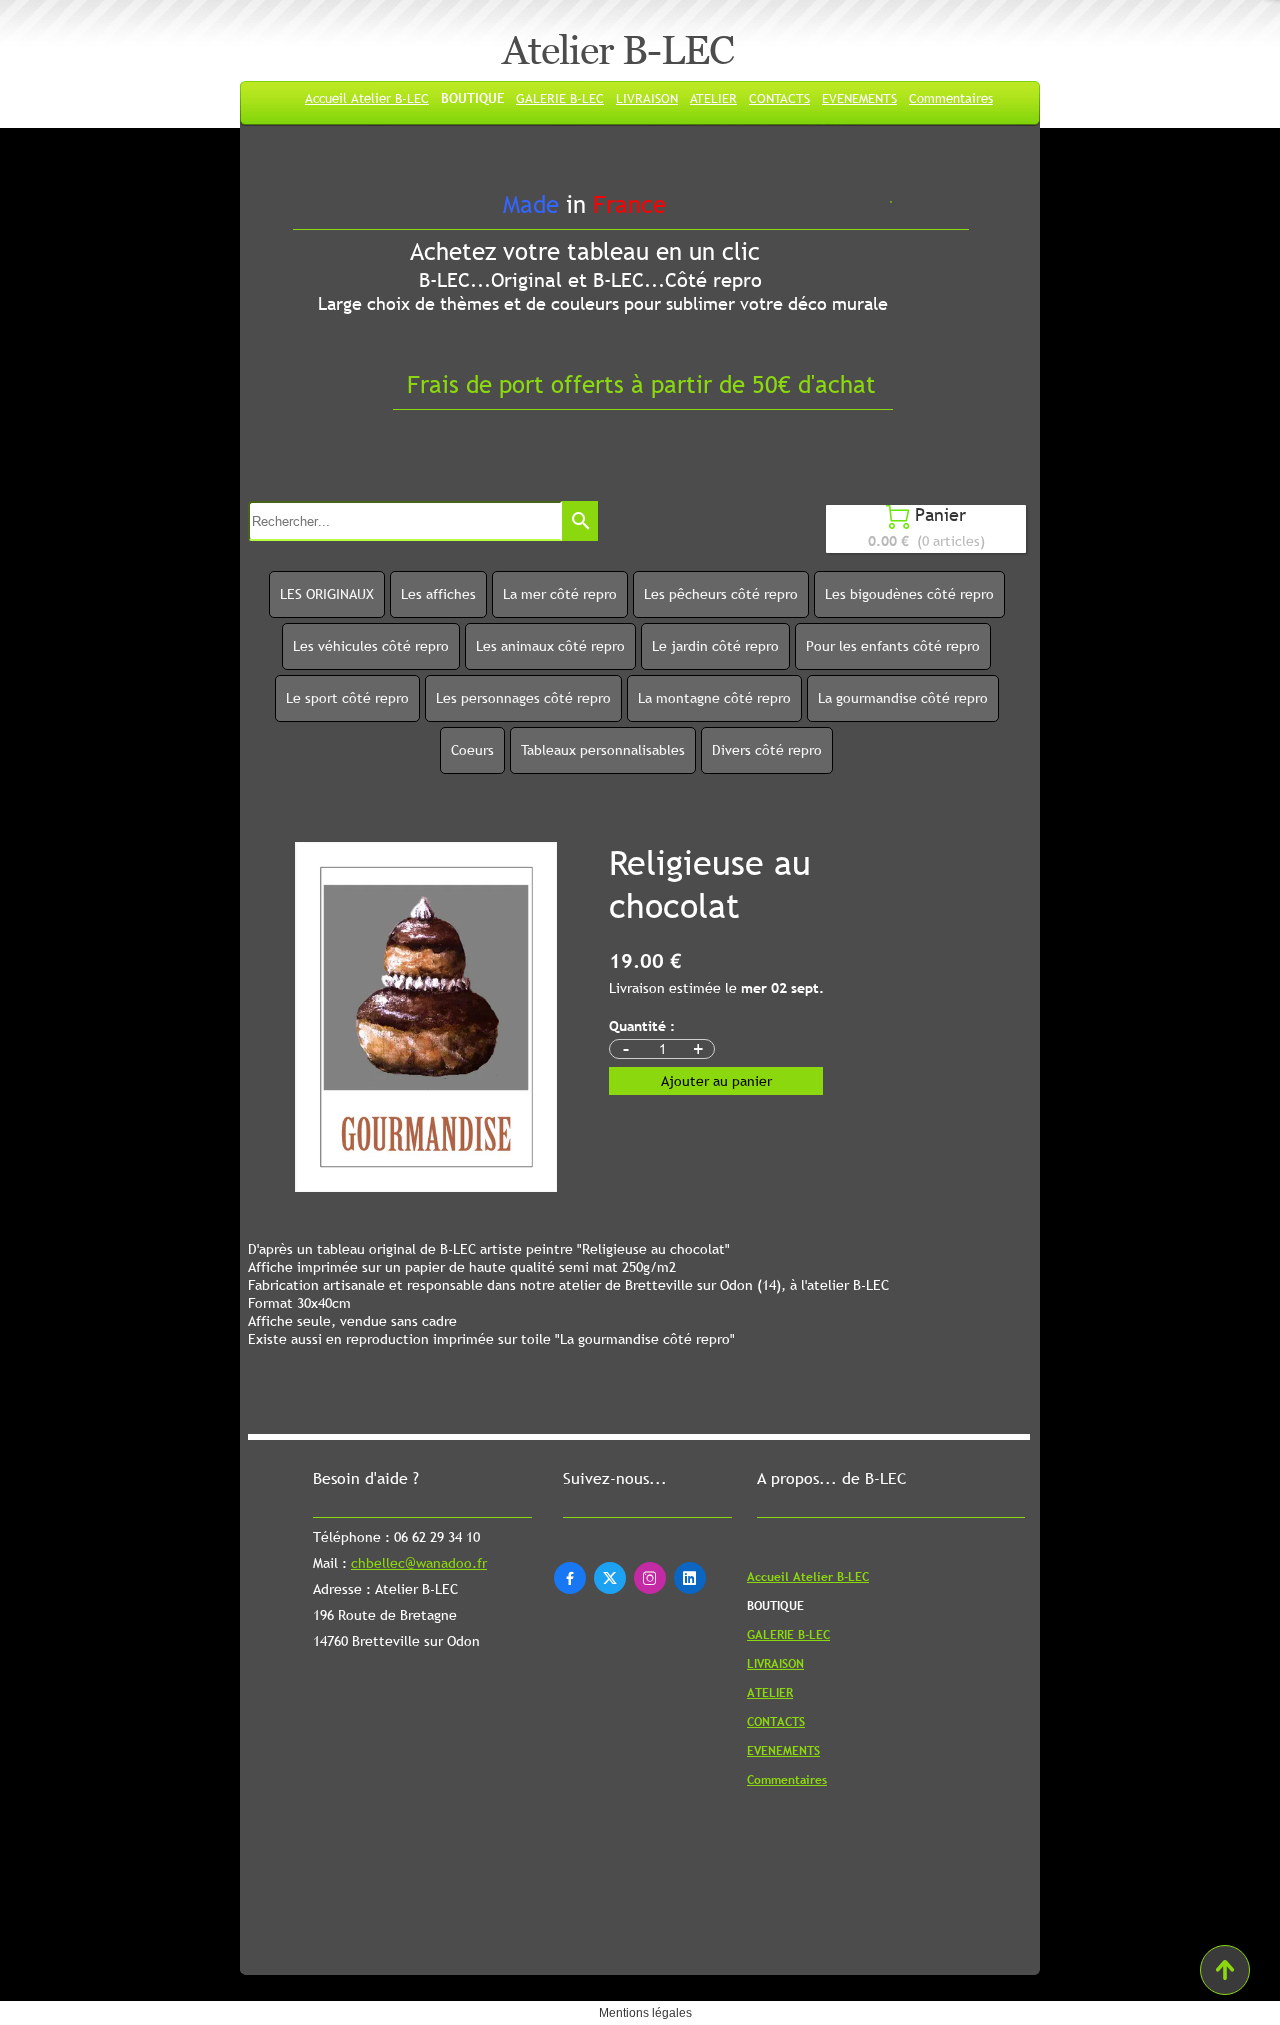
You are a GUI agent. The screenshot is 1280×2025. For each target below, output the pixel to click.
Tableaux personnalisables (603, 750)
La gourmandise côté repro (903, 698)
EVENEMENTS (859, 98)
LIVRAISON (647, 98)
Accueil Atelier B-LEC (367, 98)
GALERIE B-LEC (560, 98)
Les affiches (438, 594)
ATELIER (713, 98)
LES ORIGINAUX (327, 594)
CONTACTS (779, 98)
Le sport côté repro (347, 698)
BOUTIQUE (472, 98)
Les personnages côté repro (523, 698)
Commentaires (951, 98)
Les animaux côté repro (550, 646)
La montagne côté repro (714, 698)
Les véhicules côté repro (371, 646)
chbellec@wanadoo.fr (419, 1563)
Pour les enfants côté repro (893, 646)
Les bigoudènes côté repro (909, 594)
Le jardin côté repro (715, 646)
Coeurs (472, 750)
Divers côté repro (767, 750)
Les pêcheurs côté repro (721, 594)
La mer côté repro (560, 594)
